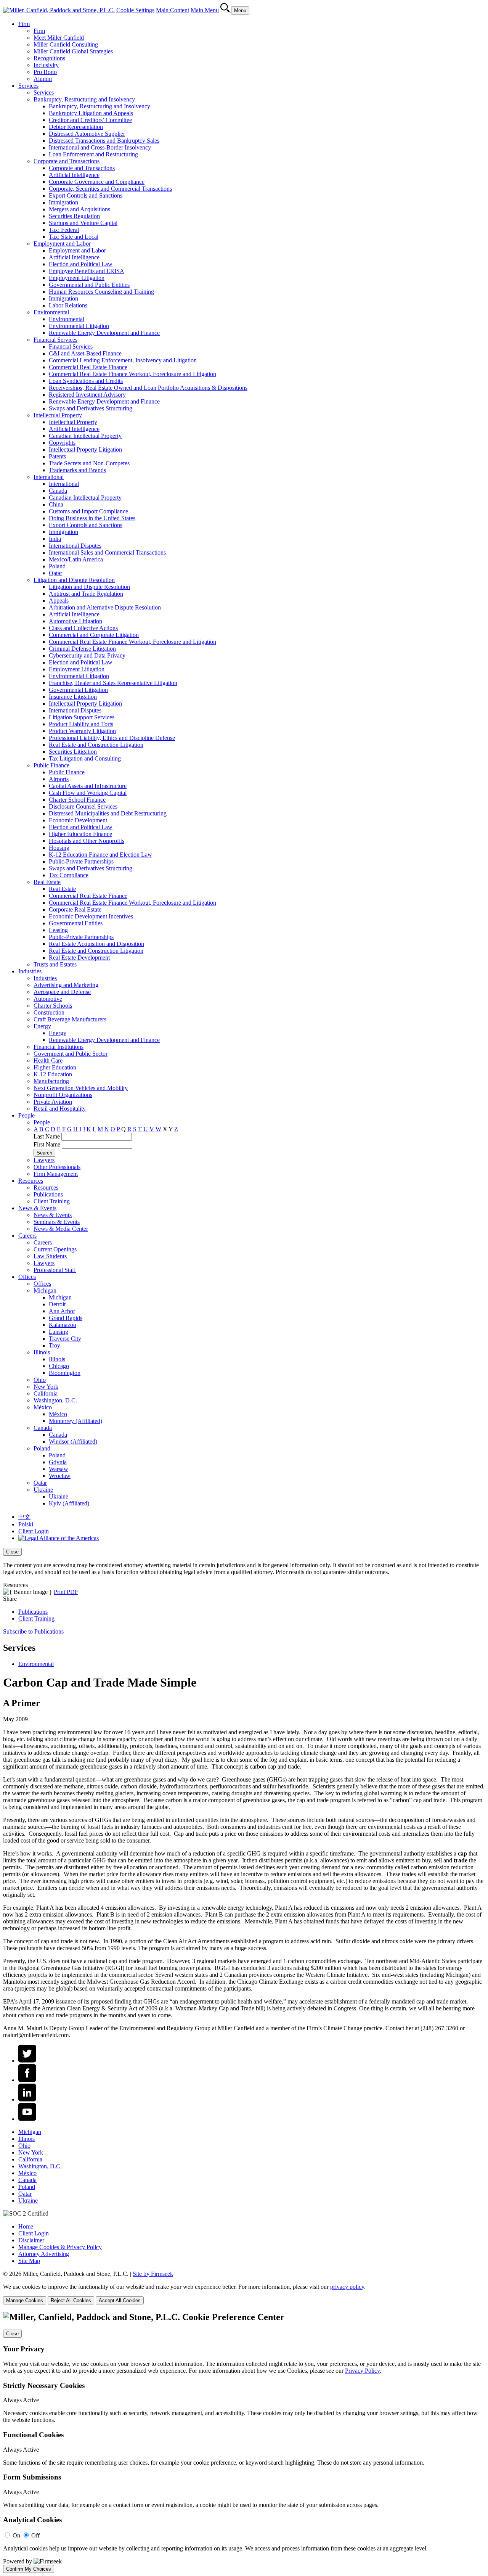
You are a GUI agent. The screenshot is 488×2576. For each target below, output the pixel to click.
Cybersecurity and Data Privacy (87, 655)
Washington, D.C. (55, 1400)
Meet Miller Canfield (59, 38)
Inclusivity (46, 65)
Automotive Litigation (75, 621)
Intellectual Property (58, 415)
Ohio (40, 1380)
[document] (244, 2443)
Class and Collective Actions (83, 628)
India (55, 539)
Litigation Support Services (82, 717)
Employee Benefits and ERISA (87, 271)
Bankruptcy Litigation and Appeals (91, 113)
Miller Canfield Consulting (66, 44)
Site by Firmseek (153, 2274)
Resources (31, 1181)
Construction (49, 1012)
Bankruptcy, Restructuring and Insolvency (84, 99)
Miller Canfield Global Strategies (73, 51)
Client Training (52, 1201)
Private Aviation (53, 1102)
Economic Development (78, 820)
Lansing (59, 1332)
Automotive (48, 999)
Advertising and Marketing (66, 985)
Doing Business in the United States (92, 518)
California (46, 1393)
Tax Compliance (69, 875)
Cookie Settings (135, 10)
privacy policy (347, 2287)
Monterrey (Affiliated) (75, 1421)
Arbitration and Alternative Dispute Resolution (105, 607)
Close (12, 1552)
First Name (47, 1144)
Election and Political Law (81, 264)
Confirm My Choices (29, 2569)
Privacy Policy (362, 2371)
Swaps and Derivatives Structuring (91, 408)
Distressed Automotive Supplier (87, 134)
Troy (55, 1345)
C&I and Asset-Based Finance (85, 353)
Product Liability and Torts (81, 724)
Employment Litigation (77, 278)
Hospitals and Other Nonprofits (87, 841)
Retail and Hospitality (60, 1109)
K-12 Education (53, 1074)
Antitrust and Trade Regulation (86, 594)
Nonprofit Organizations (63, 1095)
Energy (42, 1026)
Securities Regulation (74, 216)
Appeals (59, 601)
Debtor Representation (76, 127)
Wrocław (60, 1476)
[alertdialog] (244, 2443)
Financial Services (55, 340)
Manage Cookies (25, 2300)
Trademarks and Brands (77, 470)
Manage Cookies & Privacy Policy (60, 2247)
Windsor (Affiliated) (73, 1442)
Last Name (47, 1136)
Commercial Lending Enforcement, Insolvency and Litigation (123, 360)
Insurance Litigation (73, 697)
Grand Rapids (66, 1318)
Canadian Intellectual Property (85, 436)
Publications (48, 1194)
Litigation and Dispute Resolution (74, 580)
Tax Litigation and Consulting (85, 758)
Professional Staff (55, 1270)
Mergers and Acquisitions (79, 209)
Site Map (29, 2261)
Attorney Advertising (44, 2254)
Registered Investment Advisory (87, 395)
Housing (59, 848)
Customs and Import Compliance (88, 511)
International (49, 477)
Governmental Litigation (78, 690)
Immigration (63, 202)
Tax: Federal (64, 230)
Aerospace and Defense (62, 992)
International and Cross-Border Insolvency (100, 147)
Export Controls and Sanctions (86, 195)
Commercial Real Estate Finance (88, 367)
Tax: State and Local (74, 237)
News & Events (37, 1208)
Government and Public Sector (71, 1054)
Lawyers (44, 1160)
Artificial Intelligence (74, 175)
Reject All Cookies (71, 2300)
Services (28, 86)
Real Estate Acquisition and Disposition (96, 944)
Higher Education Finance (80, 834)
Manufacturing (51, 1081)
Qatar (55, 573)
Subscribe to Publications (33, 1631)
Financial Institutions (59, 1047)
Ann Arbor (62, 1311)
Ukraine (43, 1490)
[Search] (226, 10)
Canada (58, 491)
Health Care (48, 1060)
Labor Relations (68, 305)
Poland (57, 566)
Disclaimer (31, 2240)
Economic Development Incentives (91, 916)
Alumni (43, 79)
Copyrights (62, 443)
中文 (24, 1517)
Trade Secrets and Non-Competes (89, 463)
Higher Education (55, 1067)
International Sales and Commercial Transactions (107, 552)
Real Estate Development (79, 958)
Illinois (42, 1352)
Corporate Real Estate (75, 909)
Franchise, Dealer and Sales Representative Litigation (113, 683)
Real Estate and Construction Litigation (96, 745)
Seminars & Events (57, 1222)
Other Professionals (57, 1167)
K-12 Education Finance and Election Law (100, 855)
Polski (26, 1524)
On (16, 2535)
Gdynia (58, 1462)
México (43, 1407)
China (56, 504)
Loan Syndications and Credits (86, 381)
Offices (27, 1277)
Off (35, 2535)
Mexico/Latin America (76, 559)
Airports (59, 779)
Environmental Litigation (79, 326)
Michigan (45, 1290)
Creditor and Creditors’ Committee (90, 120)
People (26, 1115)
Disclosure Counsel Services (83, 806)
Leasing (58, 930)
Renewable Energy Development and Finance (104, 333)
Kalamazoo (63, 1325)
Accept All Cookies (120, 2300)
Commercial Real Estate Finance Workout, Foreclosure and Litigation (132, 374)
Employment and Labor (62, 244)
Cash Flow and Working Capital (88, 793)
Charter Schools (53, 1006)
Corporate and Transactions (67, 161)
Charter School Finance (77, 800)
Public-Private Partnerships (81, 861)
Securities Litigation (73, 752)
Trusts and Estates (55, 964)
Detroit (57, 1304)
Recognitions (49, 58)
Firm (24, 24)
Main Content (173, 10)
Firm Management (56, 1174)
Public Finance (51, 765)
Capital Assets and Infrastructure (88, 786)
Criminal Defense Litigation (82, 649)
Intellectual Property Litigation (85, 449)
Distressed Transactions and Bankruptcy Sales (104, 141)
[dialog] (244, 1562)
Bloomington (65, 1373)
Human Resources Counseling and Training (101, 292)
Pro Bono (45, 72)
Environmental (51, 312)
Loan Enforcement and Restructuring (93, 154)
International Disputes (75, 546)
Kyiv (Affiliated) (69, 1503)
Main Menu (205, 10)
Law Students (50, 1256)
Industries (30, 971)
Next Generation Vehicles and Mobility (81, 1088)
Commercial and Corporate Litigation (94, 635)
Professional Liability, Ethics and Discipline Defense (112, 738)
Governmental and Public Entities (89, 285)
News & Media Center (61, 1229)
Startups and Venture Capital (83, 223)
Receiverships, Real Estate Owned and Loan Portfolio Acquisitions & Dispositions (148, 388)
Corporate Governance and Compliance (97, 182)
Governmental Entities (76, 923)
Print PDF (66, 1592)
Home (26, 2226)
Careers (27, 1236)
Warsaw (59, 1469)
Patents (57, 456)
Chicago (59, 1366)
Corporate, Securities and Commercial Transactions (110, 189)
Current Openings (55, 1249)
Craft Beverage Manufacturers (70, 1019)
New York (46, 1387)
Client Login (34, 1531)
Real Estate (47, 882)
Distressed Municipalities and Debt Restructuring (108, 813)
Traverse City (65, 1339)
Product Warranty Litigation (82, 731)
